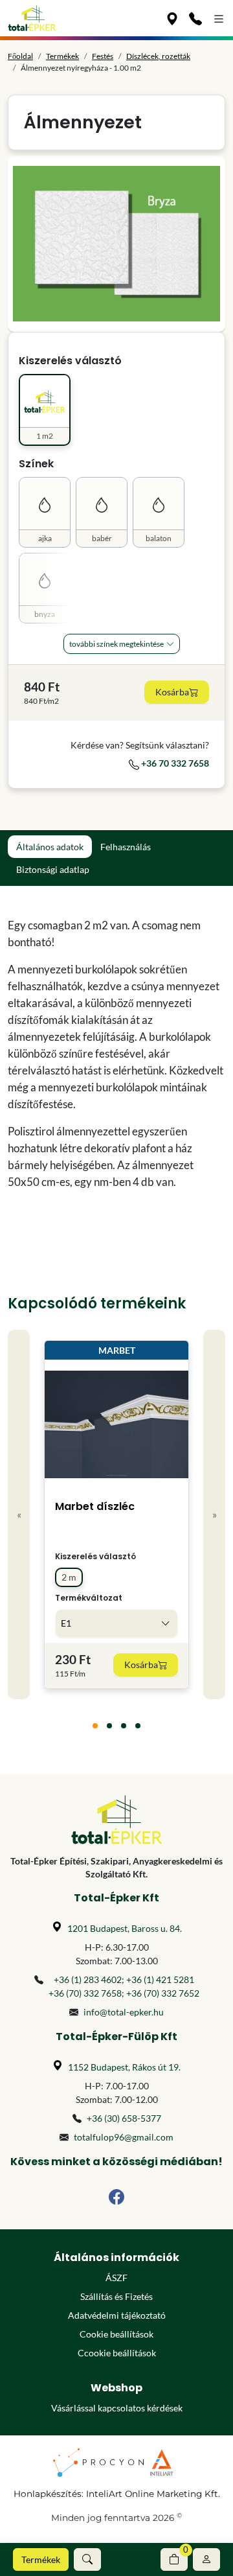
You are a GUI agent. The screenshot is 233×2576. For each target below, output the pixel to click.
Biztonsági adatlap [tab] (53, 869)
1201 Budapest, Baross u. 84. (125, 1928)
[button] (87, 2559)
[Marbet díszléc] (116, 1424)
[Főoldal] (32, 18)
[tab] (95, 1726)
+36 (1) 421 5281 (160, 1979)
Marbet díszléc (95, 1506)
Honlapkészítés (48, 2494)
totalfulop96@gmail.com (124, 2137)
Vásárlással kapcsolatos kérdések (117, 2408)
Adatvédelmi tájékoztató (117, 2315)
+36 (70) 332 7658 (85, 1993)
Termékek (41, 2559)
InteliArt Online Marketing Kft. (153, 2494)
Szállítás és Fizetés (116, 2296)
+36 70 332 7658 (174, 763)
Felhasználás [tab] (126, 847)
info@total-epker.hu (124, 2012)
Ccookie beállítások (117, 2353)
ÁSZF (116, 2278)
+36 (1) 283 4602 (88, 1979)
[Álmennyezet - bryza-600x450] (116, 244)
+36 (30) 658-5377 (124, 2118)
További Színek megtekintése (116, 644)
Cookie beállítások (116, 2334)
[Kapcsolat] (195, 18)
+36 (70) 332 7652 (163, 1993)
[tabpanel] (116, 1054)
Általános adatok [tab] (50, 847)
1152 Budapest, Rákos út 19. (124, 2067)
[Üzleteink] (172, 18)
